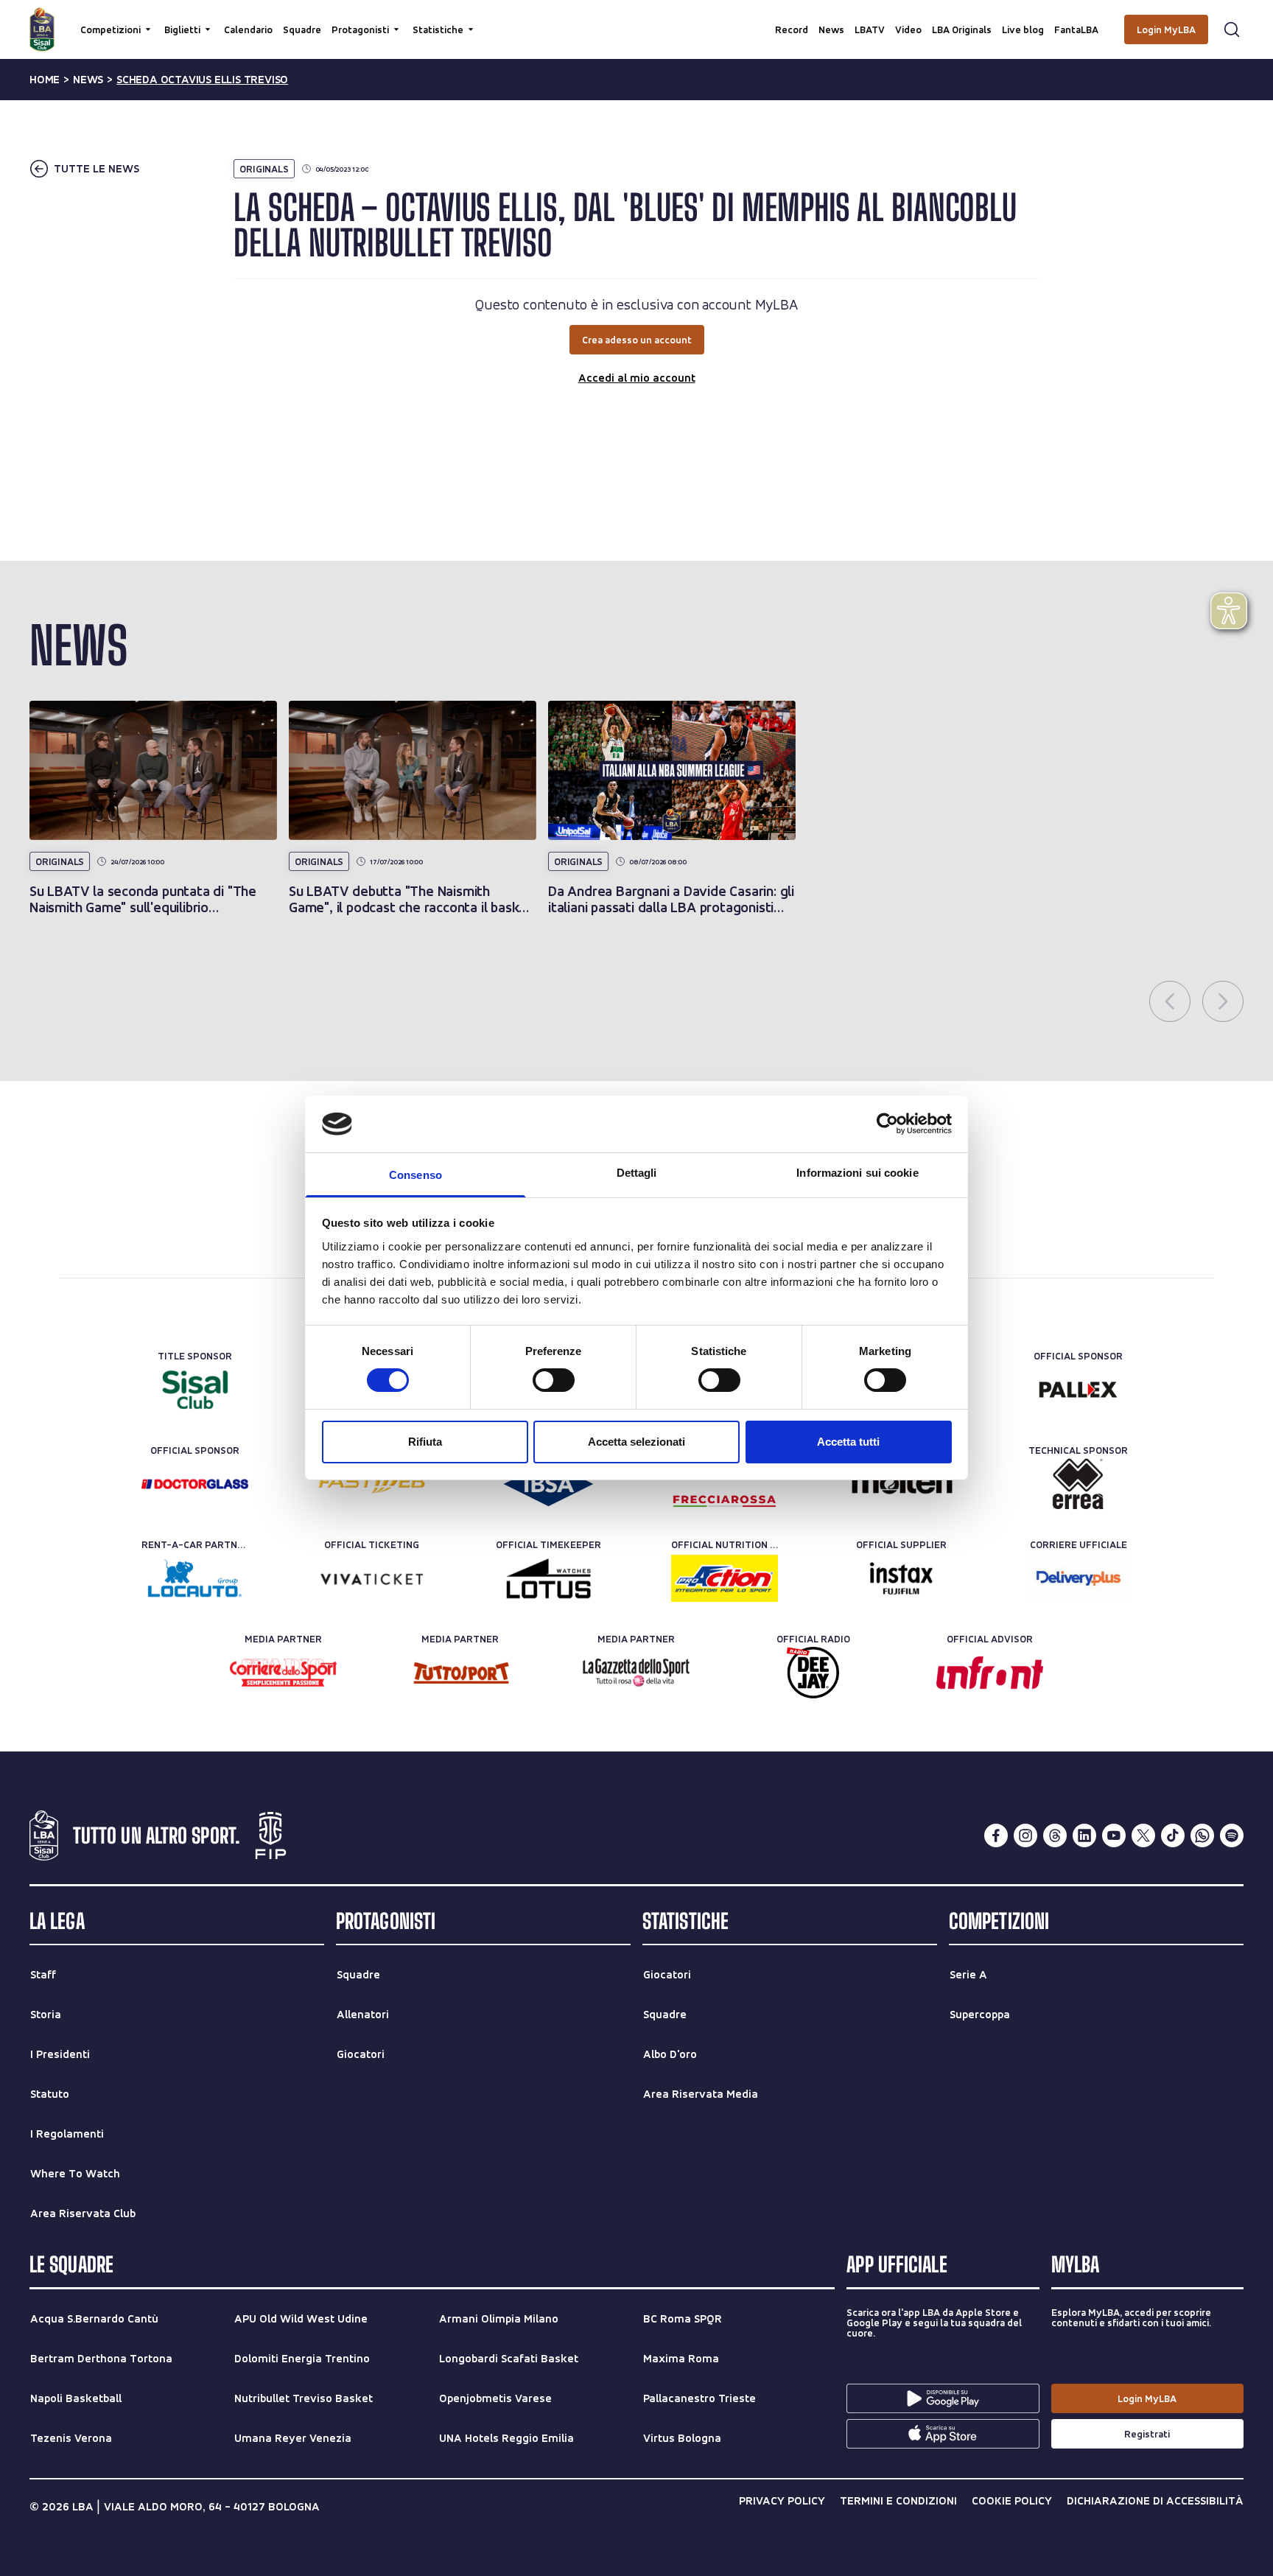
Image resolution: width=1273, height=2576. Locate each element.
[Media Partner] (283, 1673)
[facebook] (996, 1835)
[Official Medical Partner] (548, 1484)
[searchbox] (636, 18)
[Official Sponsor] (1078, 1390)
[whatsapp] (1202, 1835)
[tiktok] (1173, 1835)
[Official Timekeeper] (548, 1578)
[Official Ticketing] (372, 1578)
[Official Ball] (901, 1484)
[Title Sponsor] (195, 1390)
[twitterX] (1143, 1835)
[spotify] (1232, 1835)
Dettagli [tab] (637, 1173)
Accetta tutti (848, 1442)
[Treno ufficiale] (725, 1484)
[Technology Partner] (372, 1484)
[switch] (554, 1380)
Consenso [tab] (415, 1175)
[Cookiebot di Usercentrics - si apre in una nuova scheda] (887, 1124)
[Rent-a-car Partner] (195, 1578)
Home (45, 80)
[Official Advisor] (990, 1673)
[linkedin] (1084, 1835)
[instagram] (1025, 1835)
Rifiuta (425, 1442)
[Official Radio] (813, 1673)
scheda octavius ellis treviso (202, 80)
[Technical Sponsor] (1078, 1484)
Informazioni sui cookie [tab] (857, 1173)
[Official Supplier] (901, 1578)
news (88, 80)
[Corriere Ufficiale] (1078, 1578)
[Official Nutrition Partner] (725, 1578)
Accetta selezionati (636, 1442)
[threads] (1055, 1835)
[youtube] (1114, 1835)
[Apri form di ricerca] (1232, 29)
